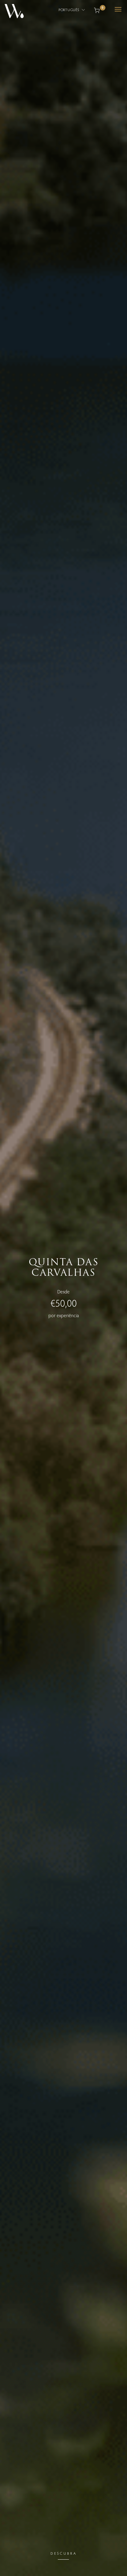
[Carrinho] (97, 10)
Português (69, 10)
